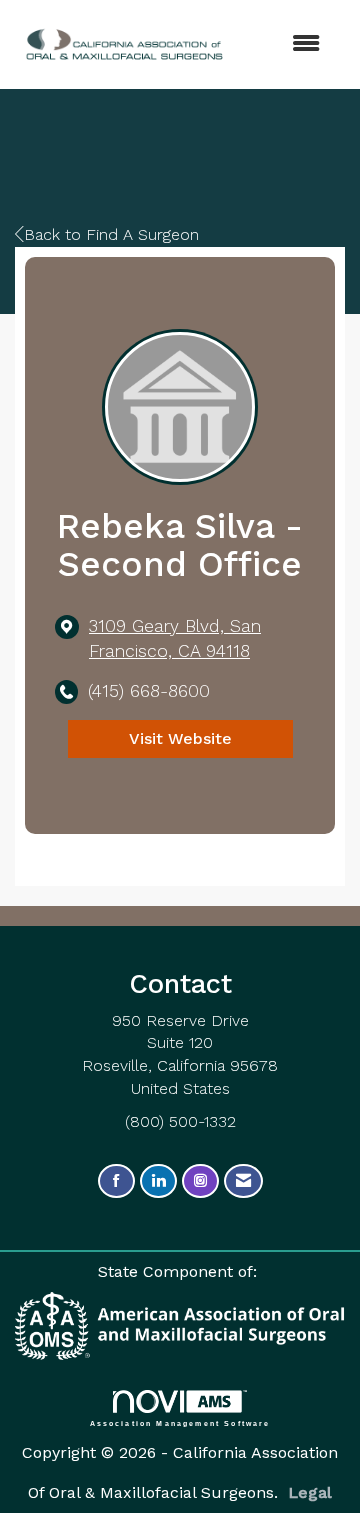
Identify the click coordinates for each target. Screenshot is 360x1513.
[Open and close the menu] (269, 44)
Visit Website (180, 738)
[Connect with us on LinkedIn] (158, 1181)
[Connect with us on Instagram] (200, 1181)
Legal (310, 1492)
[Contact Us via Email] (243, 1181)
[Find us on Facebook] (116, 1181)
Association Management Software (180, 1423)
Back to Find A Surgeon (111, 234)
